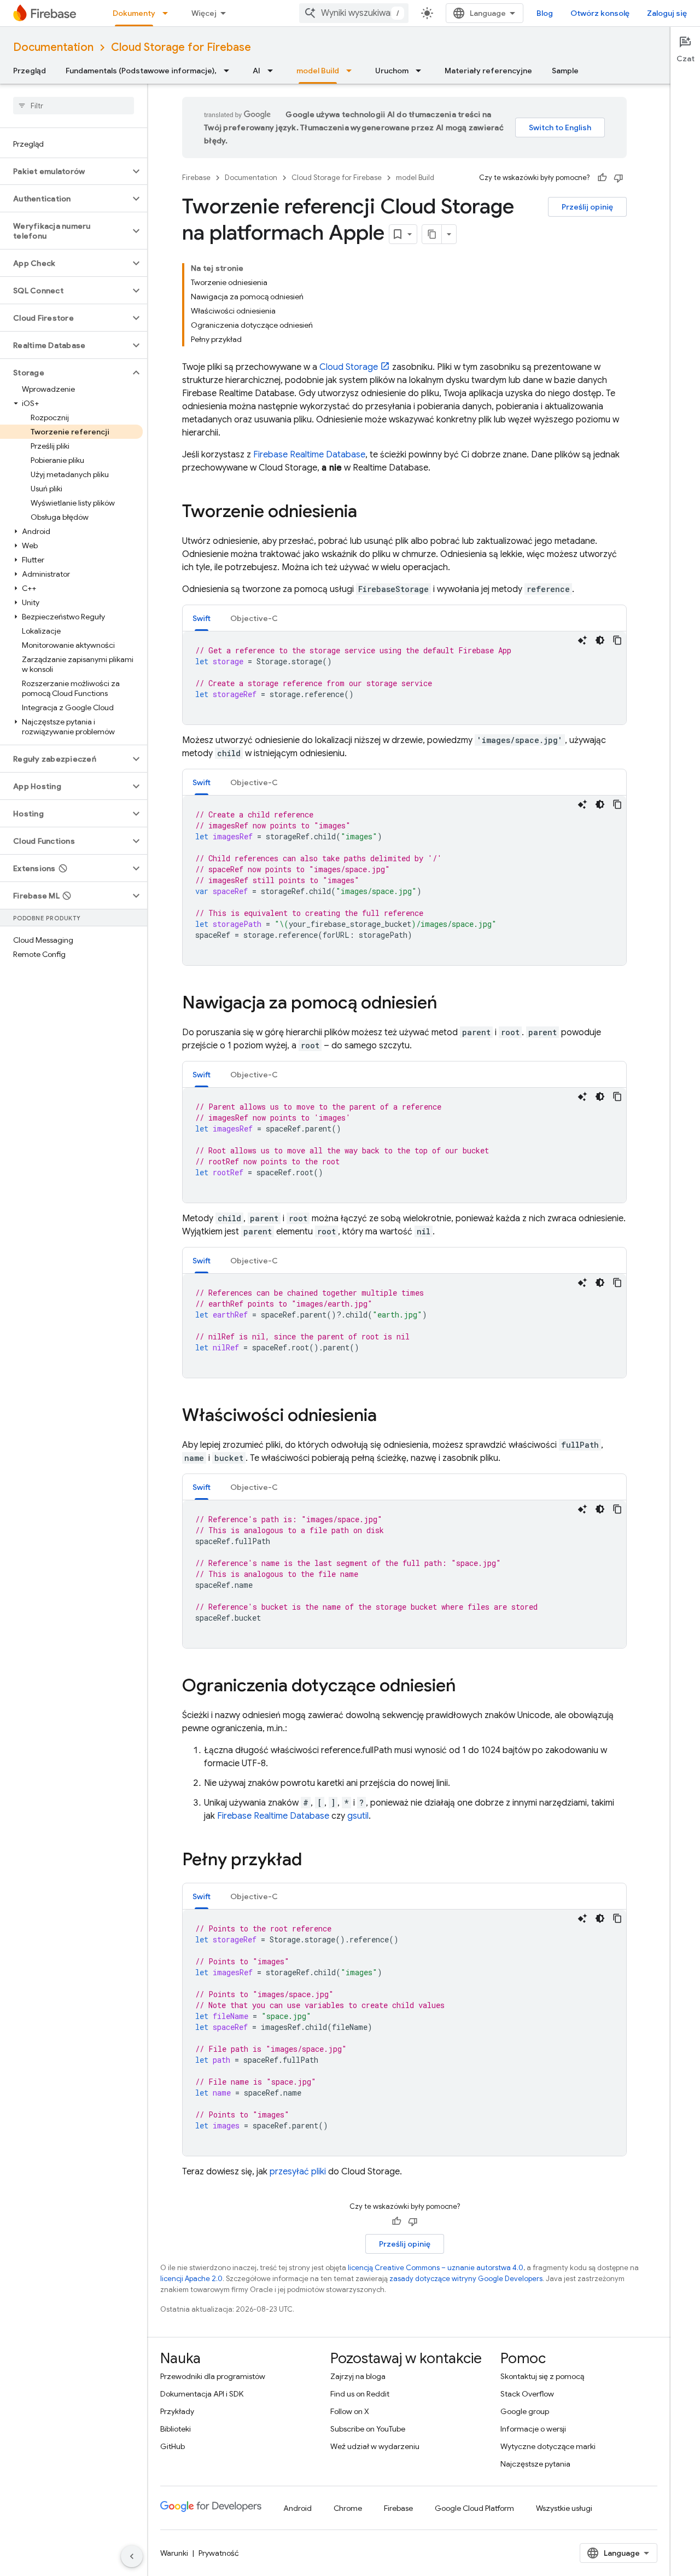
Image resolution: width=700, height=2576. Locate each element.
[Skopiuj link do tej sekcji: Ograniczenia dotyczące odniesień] (467, 1687)
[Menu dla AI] (273, 71)
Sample (565, 71)
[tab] (202, 618)
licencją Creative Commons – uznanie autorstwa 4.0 (436, 2268)
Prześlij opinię (587, 207)
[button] (65, 171)
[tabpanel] (404, 678)
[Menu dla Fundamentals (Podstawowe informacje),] (230, 71)
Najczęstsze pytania (535, 2464)
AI (256, 71)
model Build (318, 71)
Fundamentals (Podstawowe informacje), (141, 71)
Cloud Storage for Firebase (181, 47)
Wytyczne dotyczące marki (548, 2446)
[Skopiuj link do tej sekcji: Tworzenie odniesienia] (368, 513)
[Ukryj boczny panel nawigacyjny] (132, 2556)
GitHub (173, 2446)
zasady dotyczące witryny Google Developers (466, 2279)
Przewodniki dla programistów (213, 2376)
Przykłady (177, 2411)
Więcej (204, 13)
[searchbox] (74, 106)
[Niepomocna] (619, 178)
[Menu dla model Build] (352, 71)
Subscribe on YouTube (368, 2429)
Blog (545, 13)
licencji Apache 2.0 (191, 2279)
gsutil (358, 1816)
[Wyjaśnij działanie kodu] (582, 640)
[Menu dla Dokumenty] (168, 13)
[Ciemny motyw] (600, 640)
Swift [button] (202, 618)
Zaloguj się (667, 13)
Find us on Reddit (360, 2394)
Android (297, 2508)
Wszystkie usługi (564, 2508)
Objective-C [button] (254, 618)
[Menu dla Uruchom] (422, 71)
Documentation (53, 47)
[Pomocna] (602, 178)
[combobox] (354, 13)
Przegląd (30, 71)
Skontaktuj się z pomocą (542, 2376)
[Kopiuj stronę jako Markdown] (432, 234)
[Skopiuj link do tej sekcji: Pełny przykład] (313, 1861)
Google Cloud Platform (474, 2508)
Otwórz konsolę (600, 13)
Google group (525, 2411)
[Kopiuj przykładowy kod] (617, 640)
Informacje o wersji (533, 2429)
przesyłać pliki (298, 2172)
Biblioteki (176, 2429)
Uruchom (392, 71)
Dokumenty (134, 13)
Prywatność (219, 2553)
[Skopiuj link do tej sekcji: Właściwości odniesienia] (388, 1417)
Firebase (196, 178)
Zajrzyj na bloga (358, 2376)
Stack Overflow (527, 2394)
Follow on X (350, 2411)
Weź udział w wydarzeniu (375, 2446)
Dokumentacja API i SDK (202, 2394)
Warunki (174, 2553)
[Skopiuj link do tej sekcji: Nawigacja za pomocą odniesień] (448, 1004)
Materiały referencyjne (488, 71)
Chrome (348, 2508)
